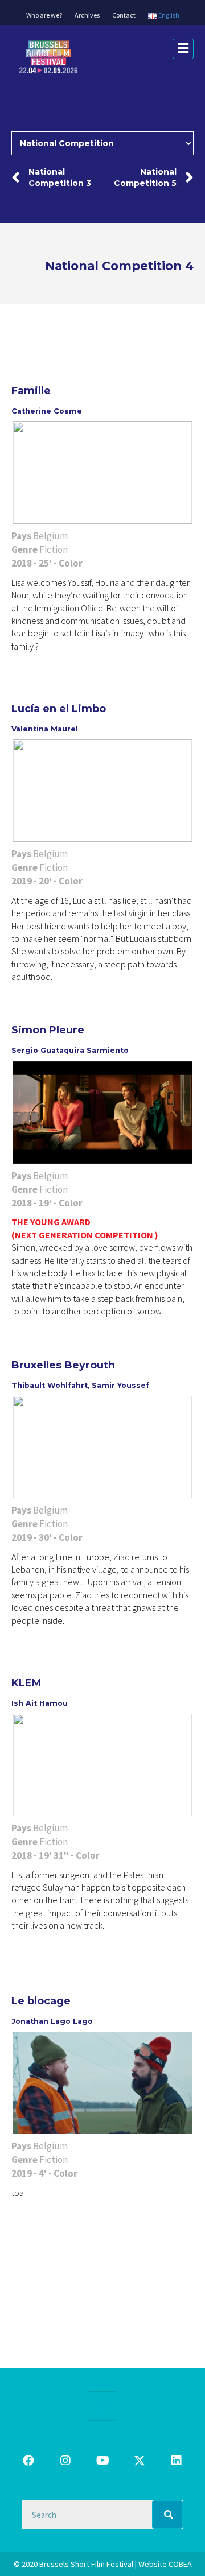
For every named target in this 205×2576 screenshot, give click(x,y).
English (168, 15)
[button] (28, 2461)
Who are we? (44, 15)
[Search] (168, 2515)
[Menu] (102, 2406)
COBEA (180, 2564)
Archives (87, 15)
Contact (124, 15)
